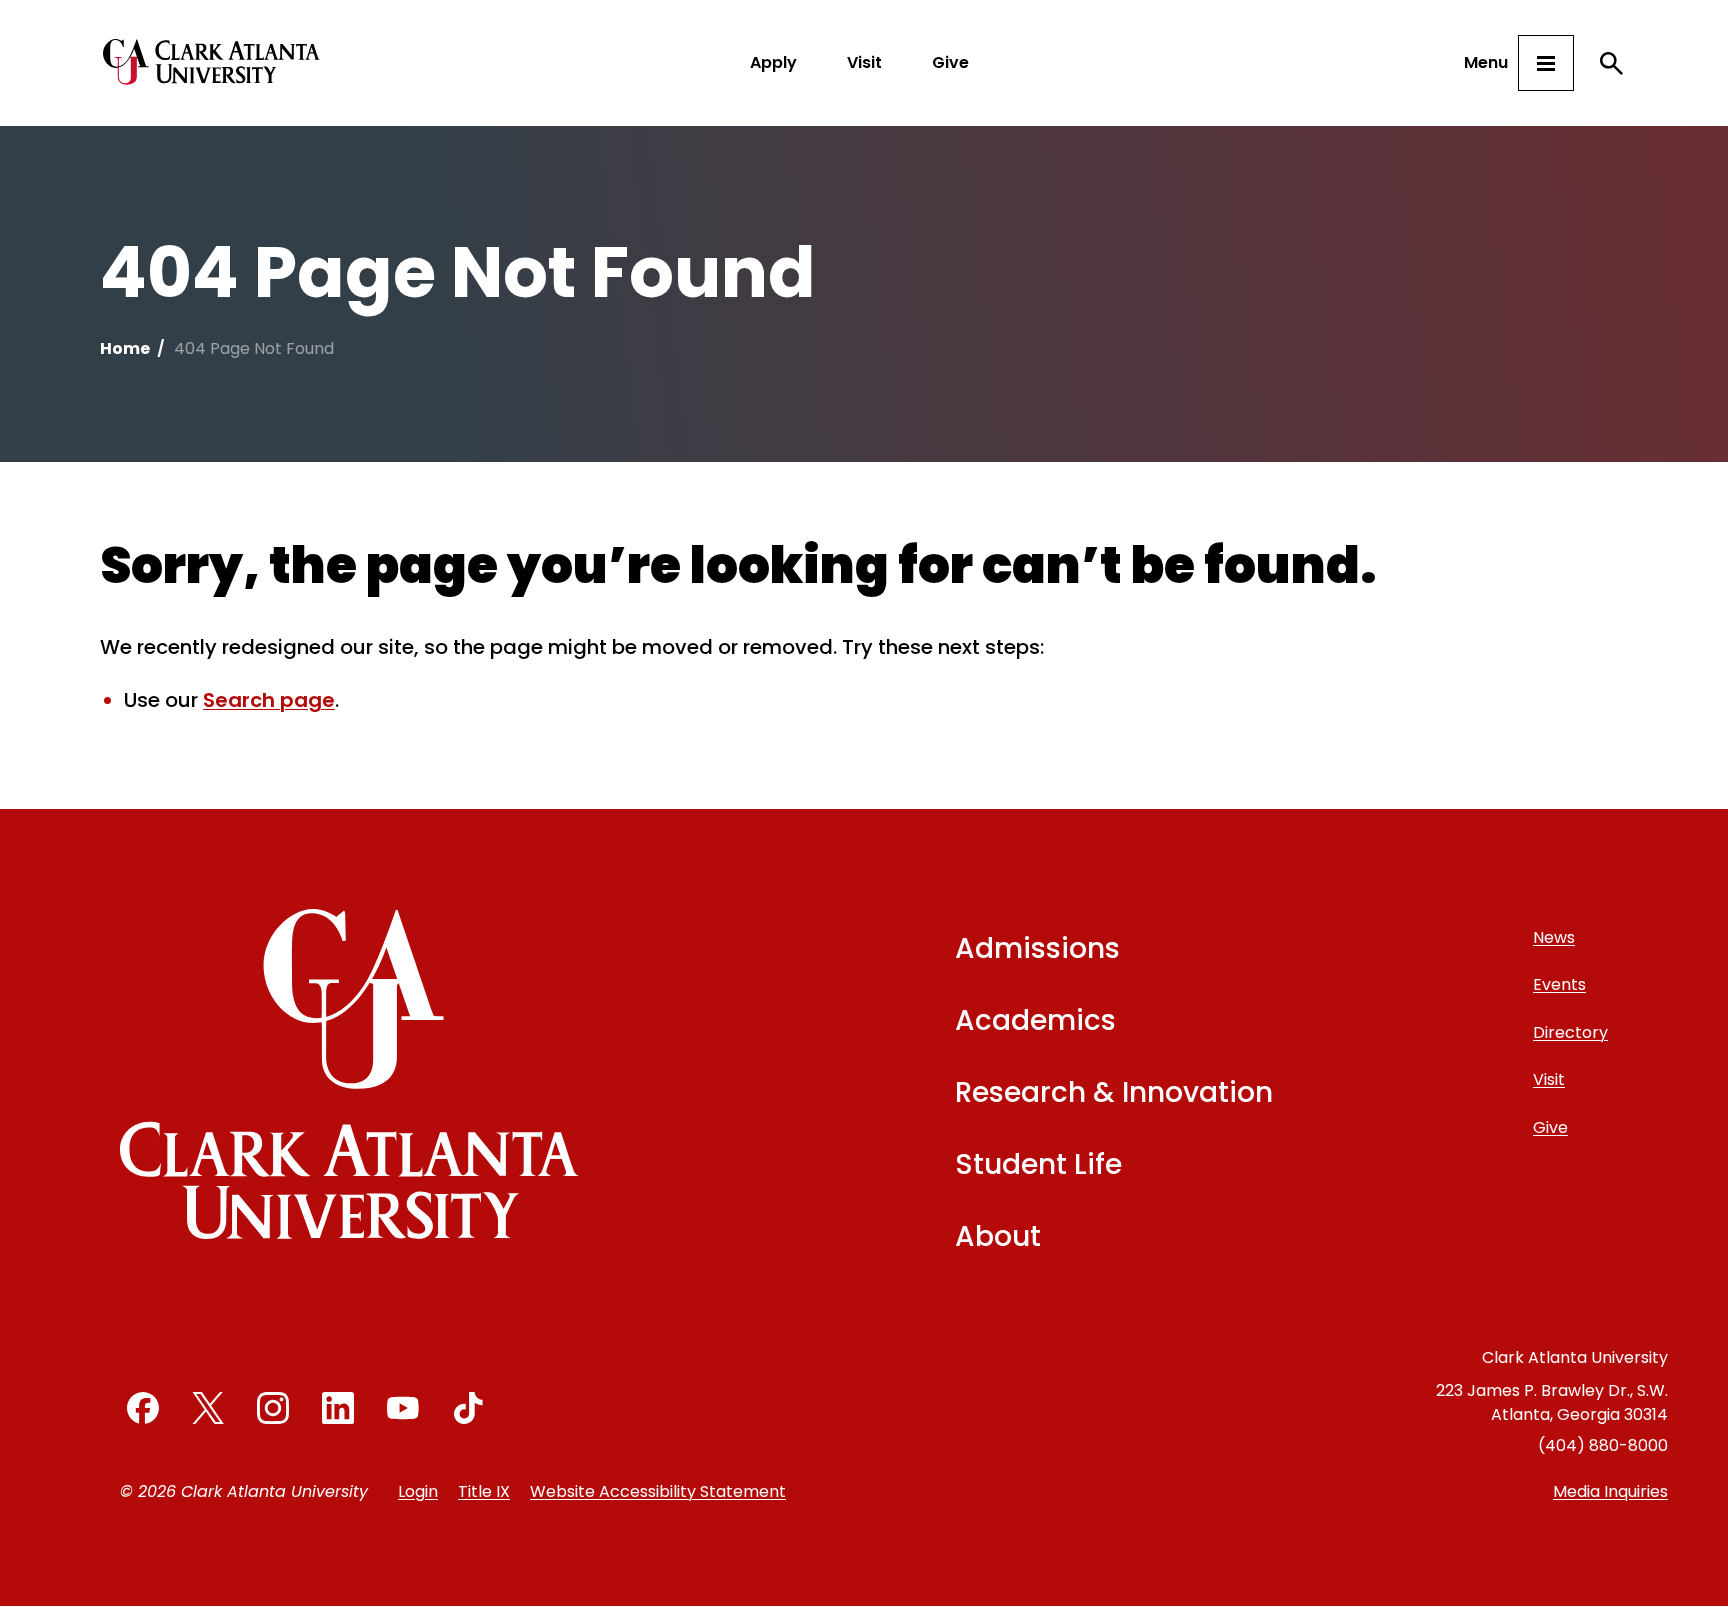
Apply (773, 62)
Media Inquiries (1610, 1491)
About (998, 1236)
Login (418, 1491)
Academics (1035, 1020)
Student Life (1038, 1164)
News (1554, 937)
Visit (864, 62)
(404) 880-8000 (1603, 1445)
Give (950, 62)
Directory (1570, 1032)
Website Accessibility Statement (658, 1491)
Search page (269, 700)
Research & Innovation (1114, 1092)
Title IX (484, 1491)
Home (125, 348)
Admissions (1037, 948)
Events (1559, 984)
